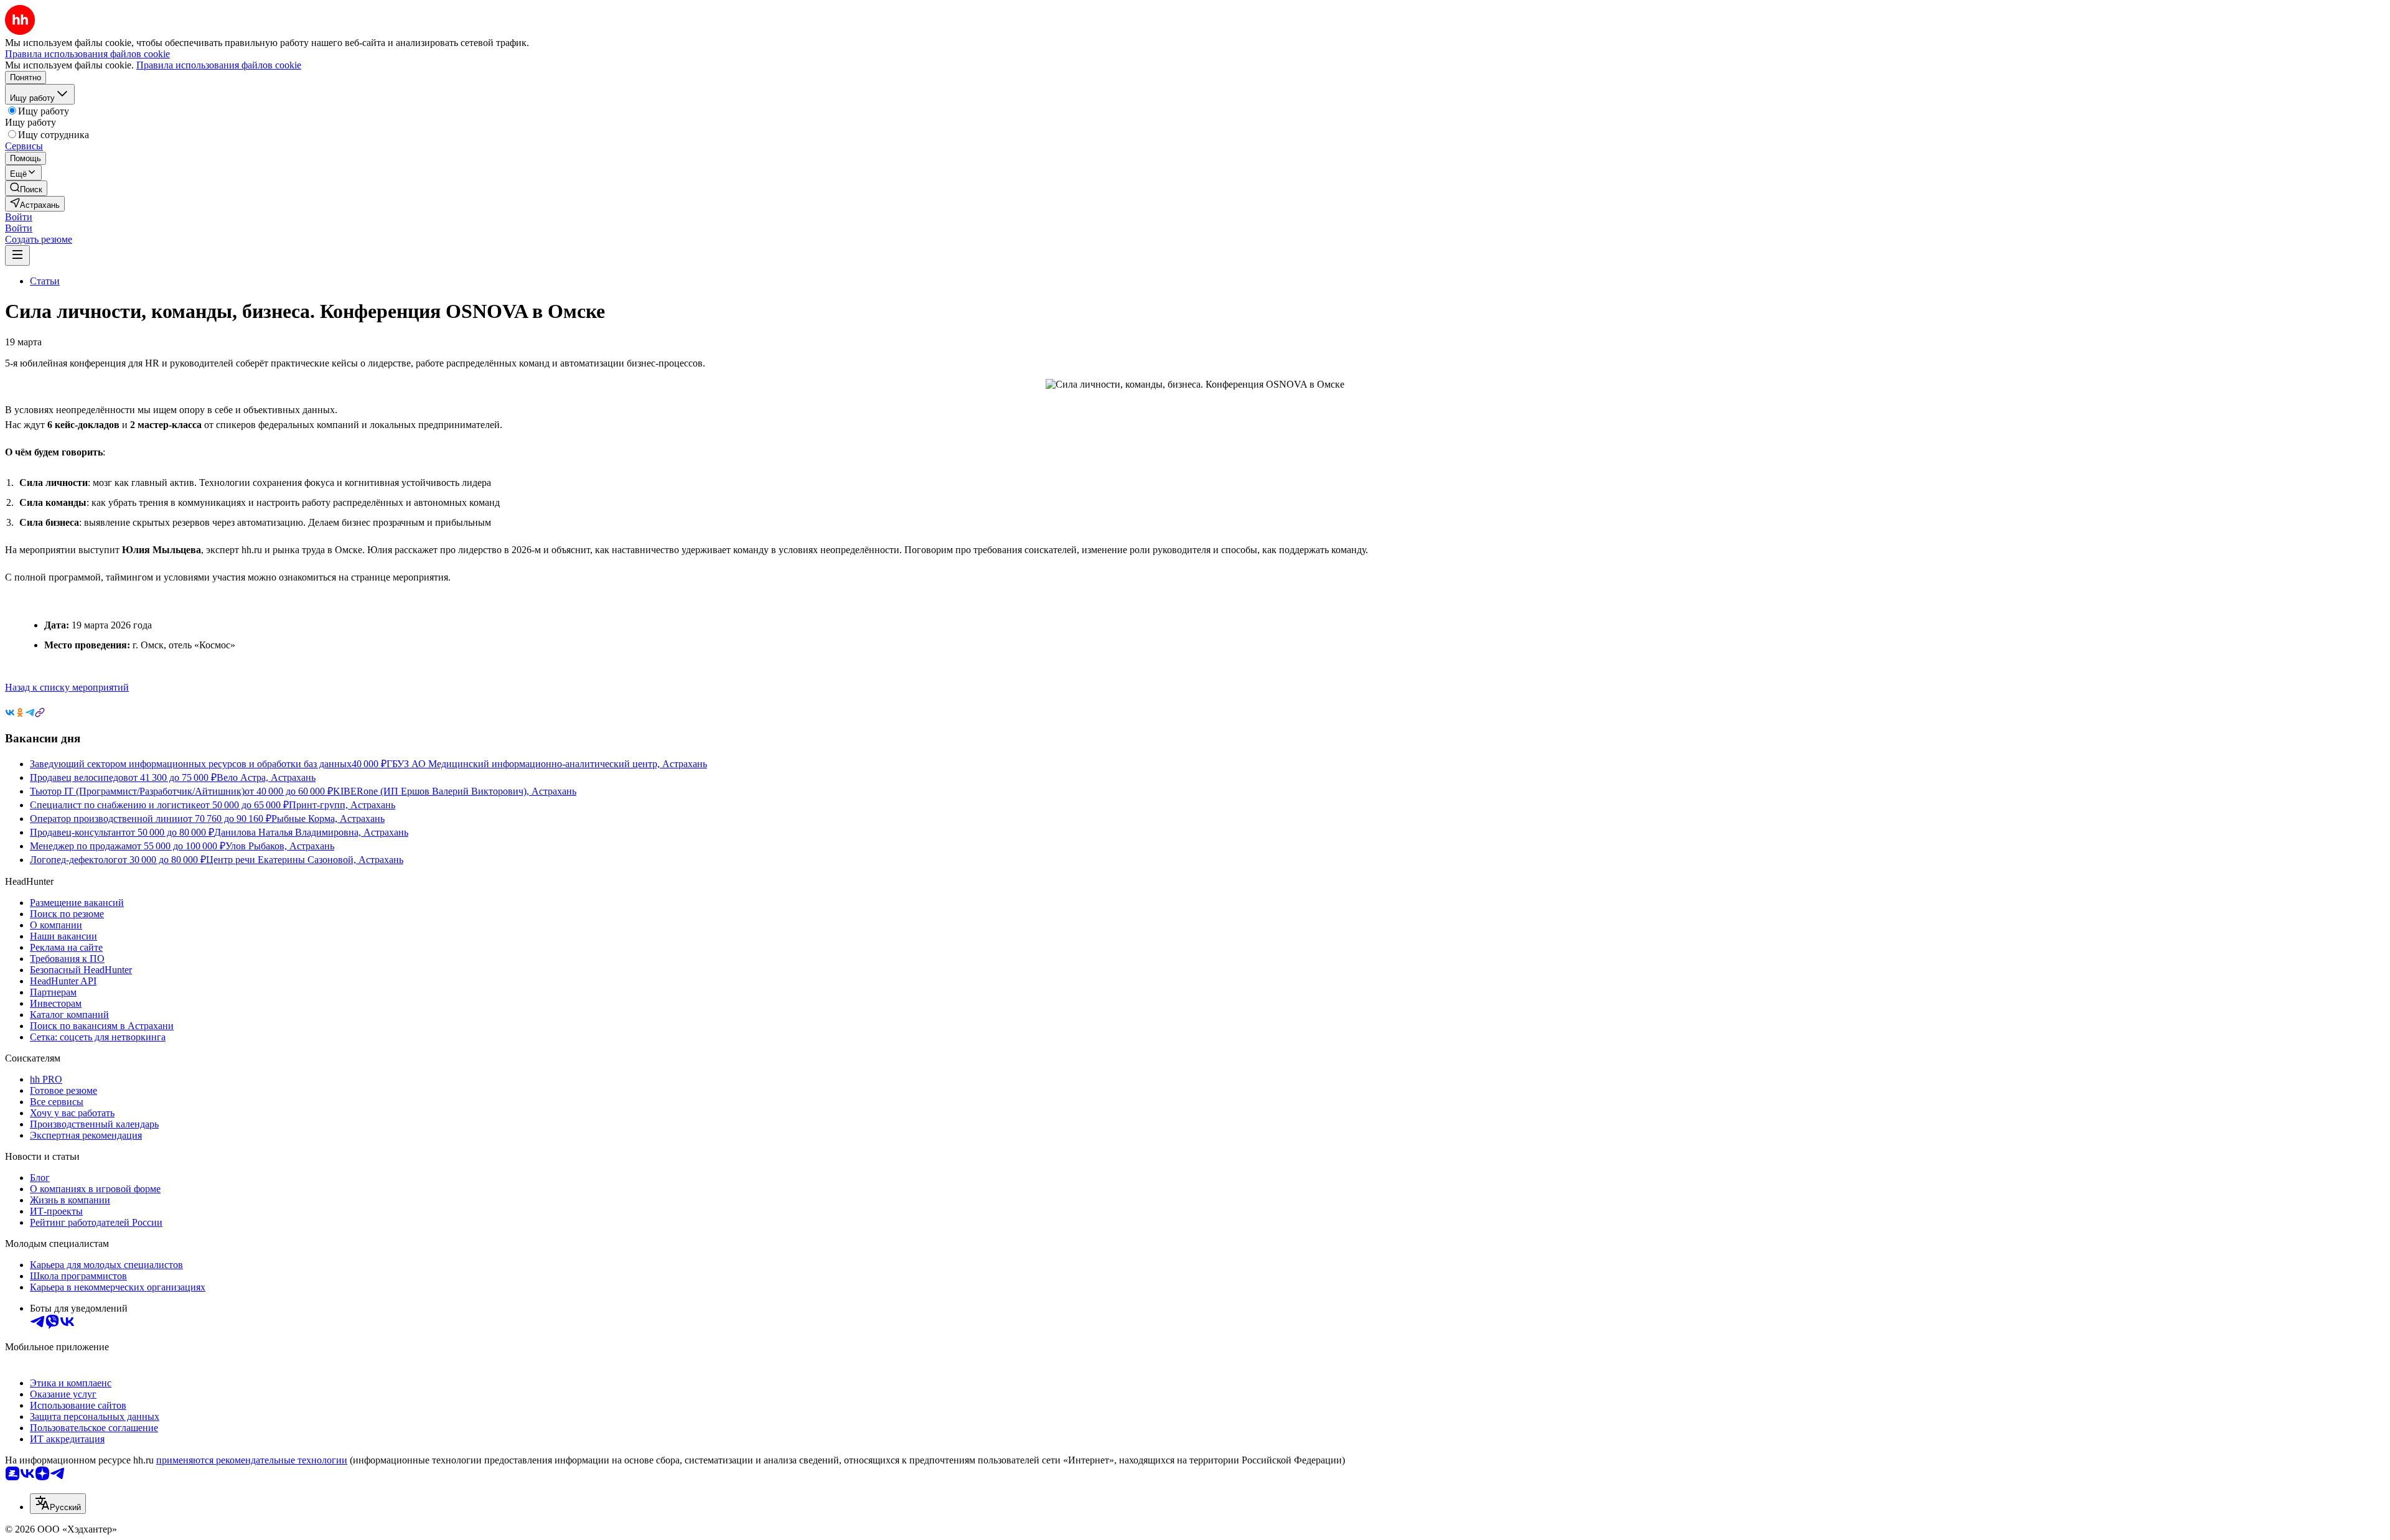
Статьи (45, 281)
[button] (19, 217)
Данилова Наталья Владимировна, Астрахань (311, 832)
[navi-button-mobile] (17, 255)
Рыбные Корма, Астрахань (328, 819)
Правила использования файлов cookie (219, 65)
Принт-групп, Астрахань (342, 805)
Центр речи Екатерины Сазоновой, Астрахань (305, 860)
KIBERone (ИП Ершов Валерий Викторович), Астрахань (455, 791)
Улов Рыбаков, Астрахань (280, 846)
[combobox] (58, 1504)
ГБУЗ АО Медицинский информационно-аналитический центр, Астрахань (547, 764)
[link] (26, 188)
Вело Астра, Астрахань (266, 777)
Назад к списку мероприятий (67, 687)
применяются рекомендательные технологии (252, 1460)
